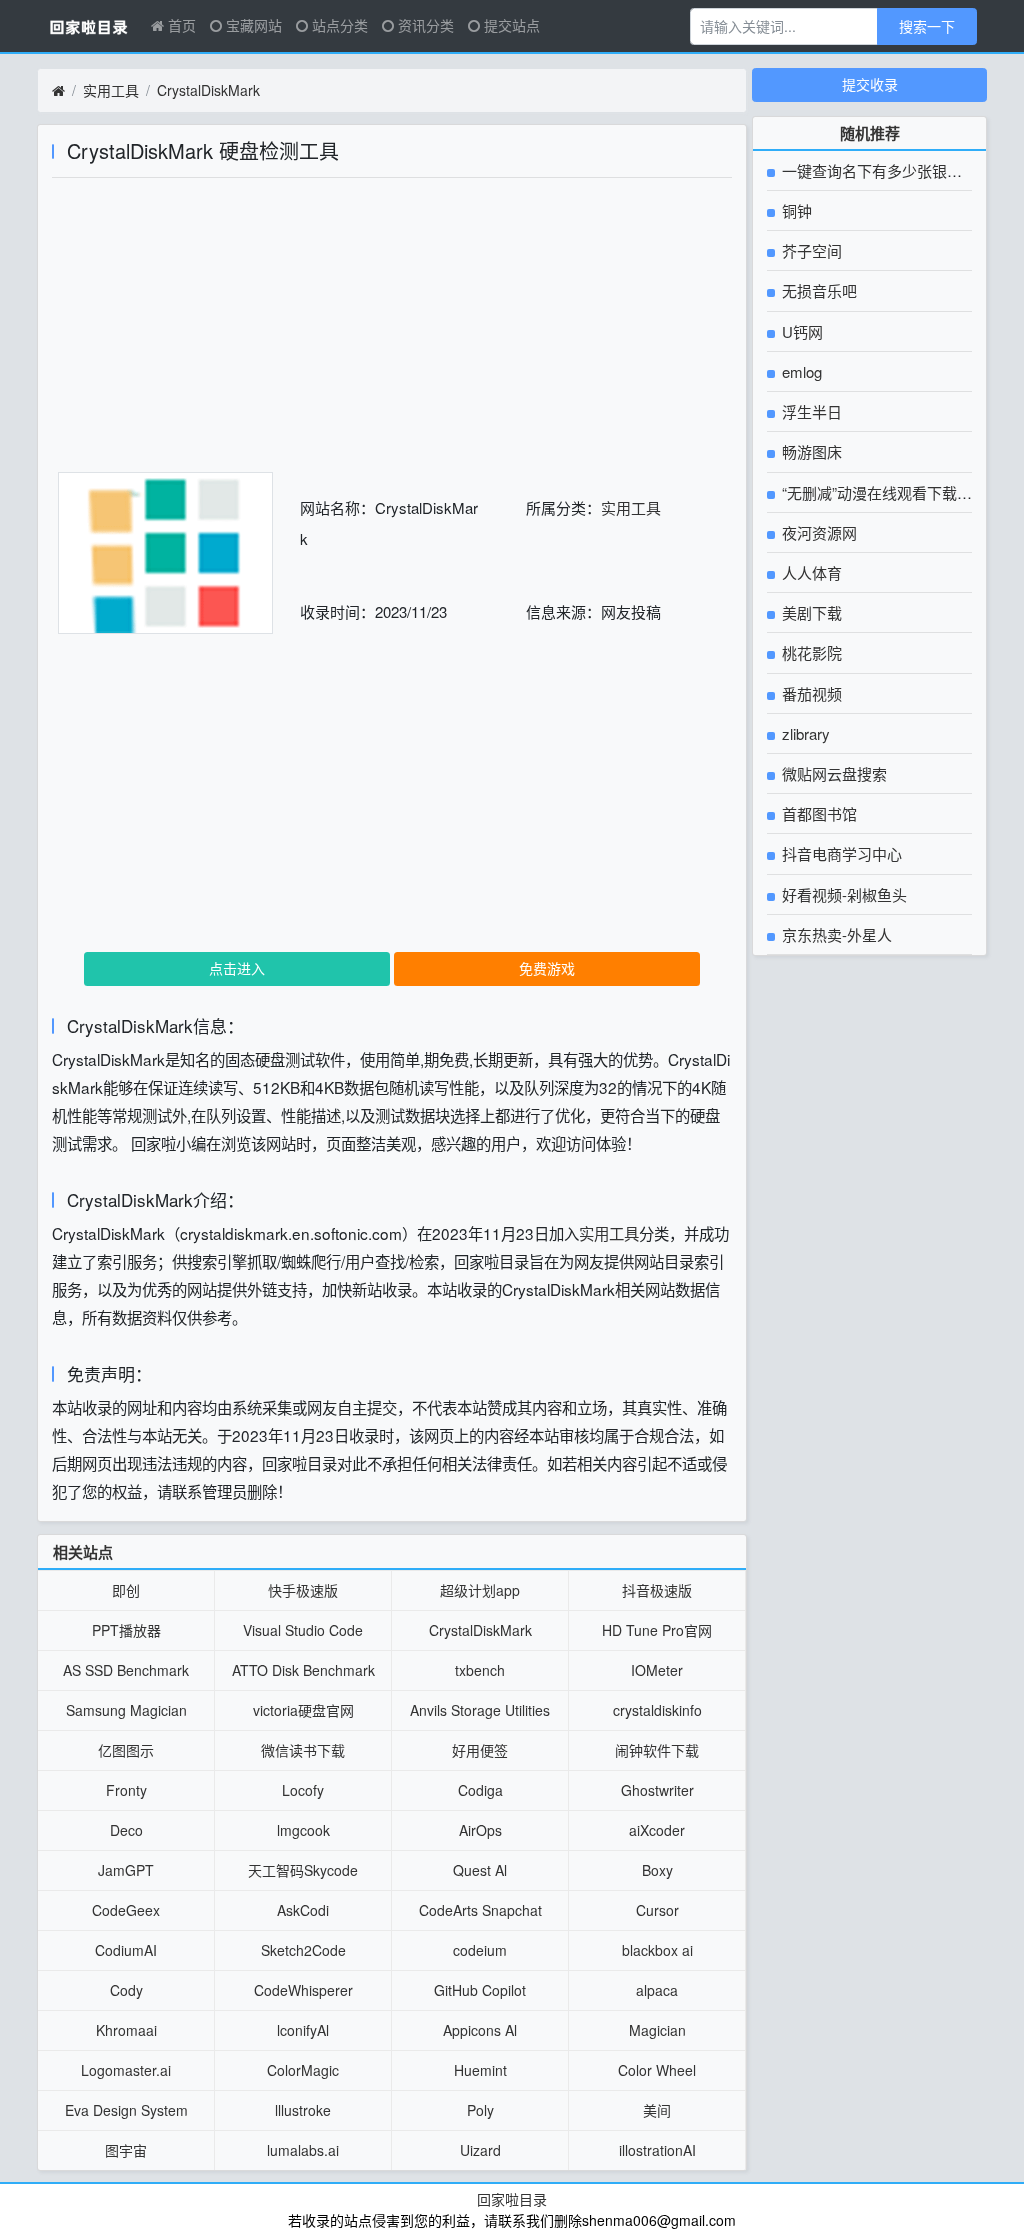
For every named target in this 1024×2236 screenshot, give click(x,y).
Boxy (657, 1870)
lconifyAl (303, 2030)
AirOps (480, 1830)
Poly (480, 2110)
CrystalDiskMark (208, 90)
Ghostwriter (657, 1790)
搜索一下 (927, 26)
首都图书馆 (817, 813)
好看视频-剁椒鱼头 (842, 894)
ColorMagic (303, 2070)
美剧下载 (810, 612)
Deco (126, 1830)
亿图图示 (126, 1750)
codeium (480, 1950)
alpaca (657, 1990)
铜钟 (795, 210)
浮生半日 (810, 411)
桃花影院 (810, 652)
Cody (126, 1990)
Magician (657, 2030)
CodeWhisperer (303, 1990)
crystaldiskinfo (657, 1710)
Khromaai (126, 2030)
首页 (180, 25)
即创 (126, 1590)
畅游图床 (810, 451)
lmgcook (303, 1830)
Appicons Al (480, 2030)
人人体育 (810, 572)
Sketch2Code (303, 1950)
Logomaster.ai (126, 2070)
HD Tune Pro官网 (657, 1630)
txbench (480, 1670)
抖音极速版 (657, 1590)
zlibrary (804, 733)
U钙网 (800, 331)
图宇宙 (126, 2150)
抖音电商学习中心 (840, 853)
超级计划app (480, 1590)
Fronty (126, 1790)
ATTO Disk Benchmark (303, 1670)
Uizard (480, 2150)
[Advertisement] (392, 332)
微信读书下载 (303, 1750)
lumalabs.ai (303, 2150)
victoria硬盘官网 (303, 1710)
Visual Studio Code (303, 1630)
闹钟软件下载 (657, 1750)
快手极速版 (303, 1590)
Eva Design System (126, 2110)
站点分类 (338, 25)
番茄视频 (810, 693)
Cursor (657, 1910)
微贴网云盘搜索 (832, 773)
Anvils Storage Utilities (480, 1710)
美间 (657, 2110)
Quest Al (480, 1870)
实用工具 (111, 90)
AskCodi (303, 1910)
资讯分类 (424, 25)
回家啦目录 (512, 2199)
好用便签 (480, 1750)
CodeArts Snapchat (480, 1910)
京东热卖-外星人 (835, 934)
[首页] (58, 91)
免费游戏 (547, 968)
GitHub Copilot (480, 1990)
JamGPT (126, 1870)
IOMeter (657, 1670)
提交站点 (510, 25)
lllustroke (303, 2110)
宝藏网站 (252, 25)
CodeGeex (126, 1910)
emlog (800, 371)
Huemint (480, 2070)
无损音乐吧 (817, 290)
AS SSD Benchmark (126, 1670)
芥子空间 (810, 250)
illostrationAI (657, 2150)
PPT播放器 (126, 1630)
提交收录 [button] (870, 84)
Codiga (480, 1790)
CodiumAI (126, 1950)
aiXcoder (657, 1830)
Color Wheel (657, 2070)
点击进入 (237, 968)
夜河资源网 (817, 532)
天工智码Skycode (303, 1870)
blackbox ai (657, 1950)
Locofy (303, 1790)
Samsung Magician (126, 1710)
